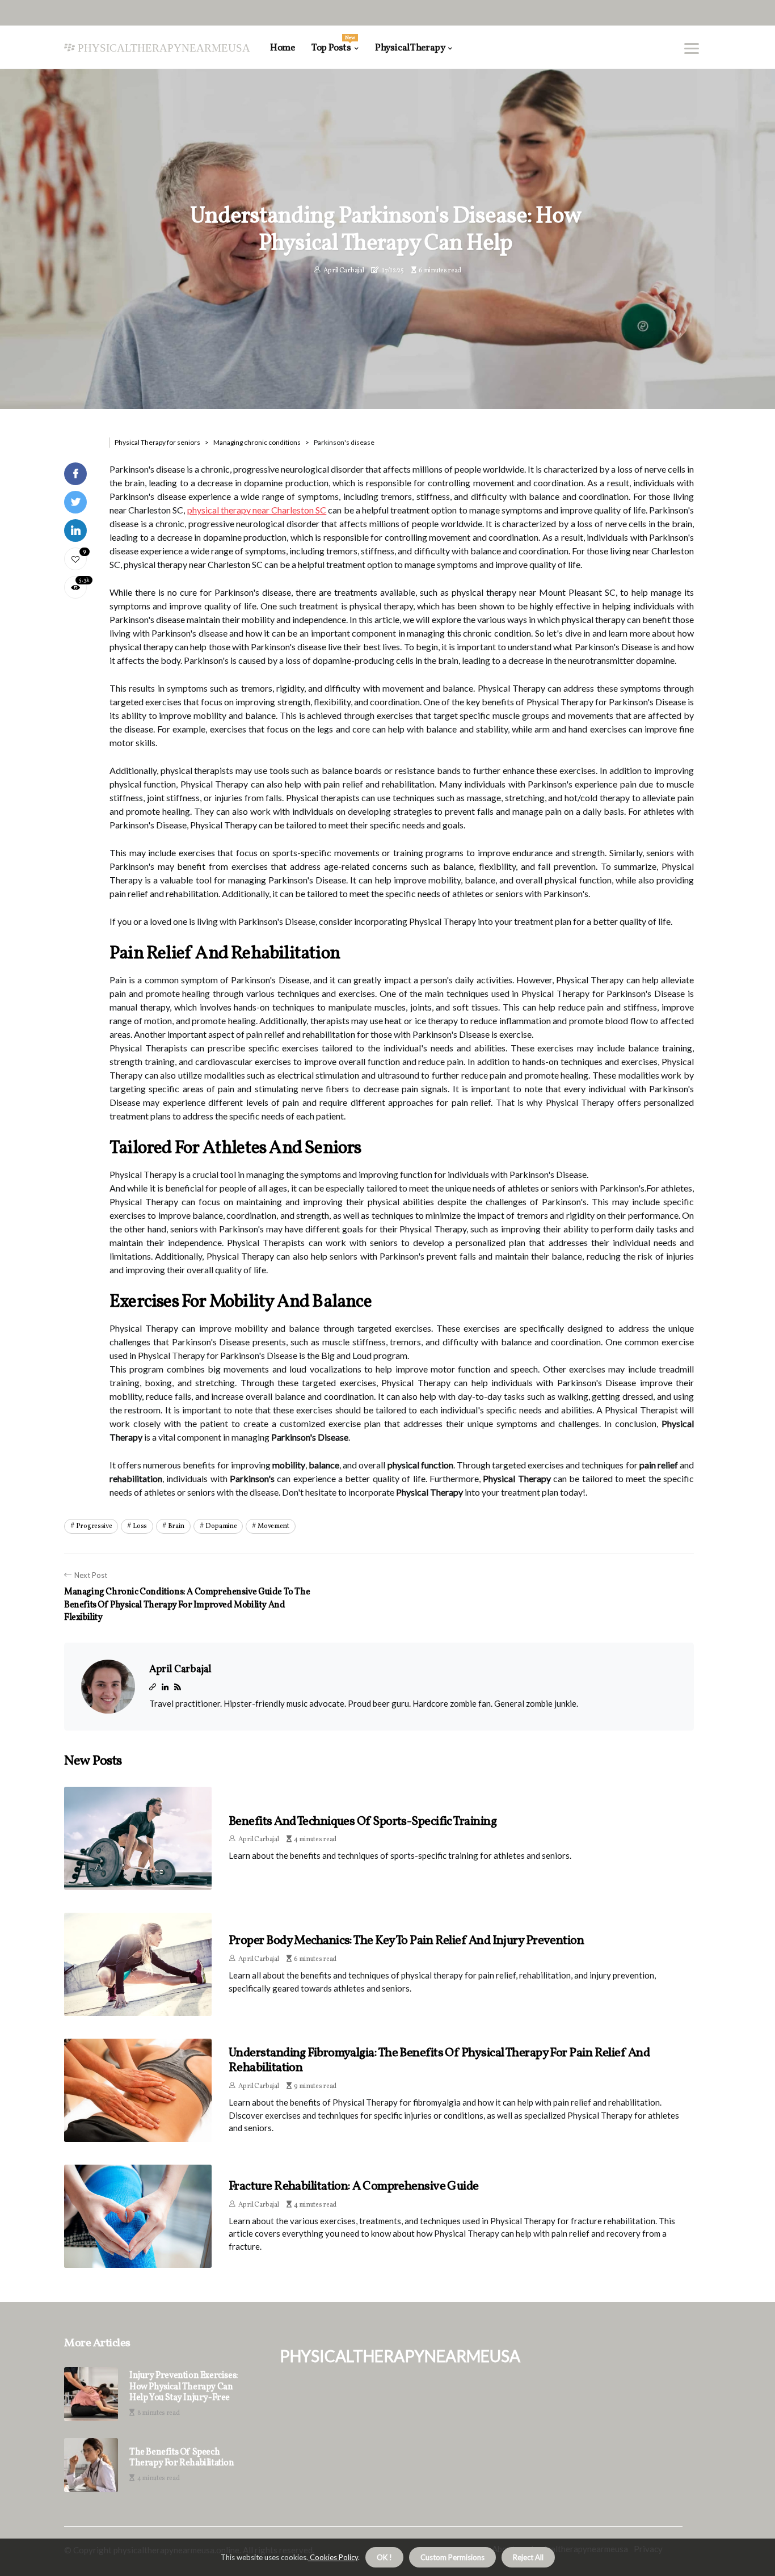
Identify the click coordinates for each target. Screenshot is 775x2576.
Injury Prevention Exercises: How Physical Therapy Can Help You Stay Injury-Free (184, 2387)
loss (140, 1526)
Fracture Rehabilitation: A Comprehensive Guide (354, 2186)
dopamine (221, 1526)
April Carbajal (344, 271)
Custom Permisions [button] (452, 2557)
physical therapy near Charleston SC (257, 510)
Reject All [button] (528, 2557)
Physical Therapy (410, 48)
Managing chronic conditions (257, 442)
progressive (94, 1526)
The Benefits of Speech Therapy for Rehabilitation (182, 2458)
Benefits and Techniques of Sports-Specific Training (363, 1822)
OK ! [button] (384, 2557)
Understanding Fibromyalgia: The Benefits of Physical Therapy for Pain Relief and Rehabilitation (439, 2061)
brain (176, 1526)
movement (273, 1526)
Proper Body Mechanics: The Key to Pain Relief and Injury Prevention (406, 1941)
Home (282, 48)
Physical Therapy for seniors (157, 442)
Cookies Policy (333, 2557)
